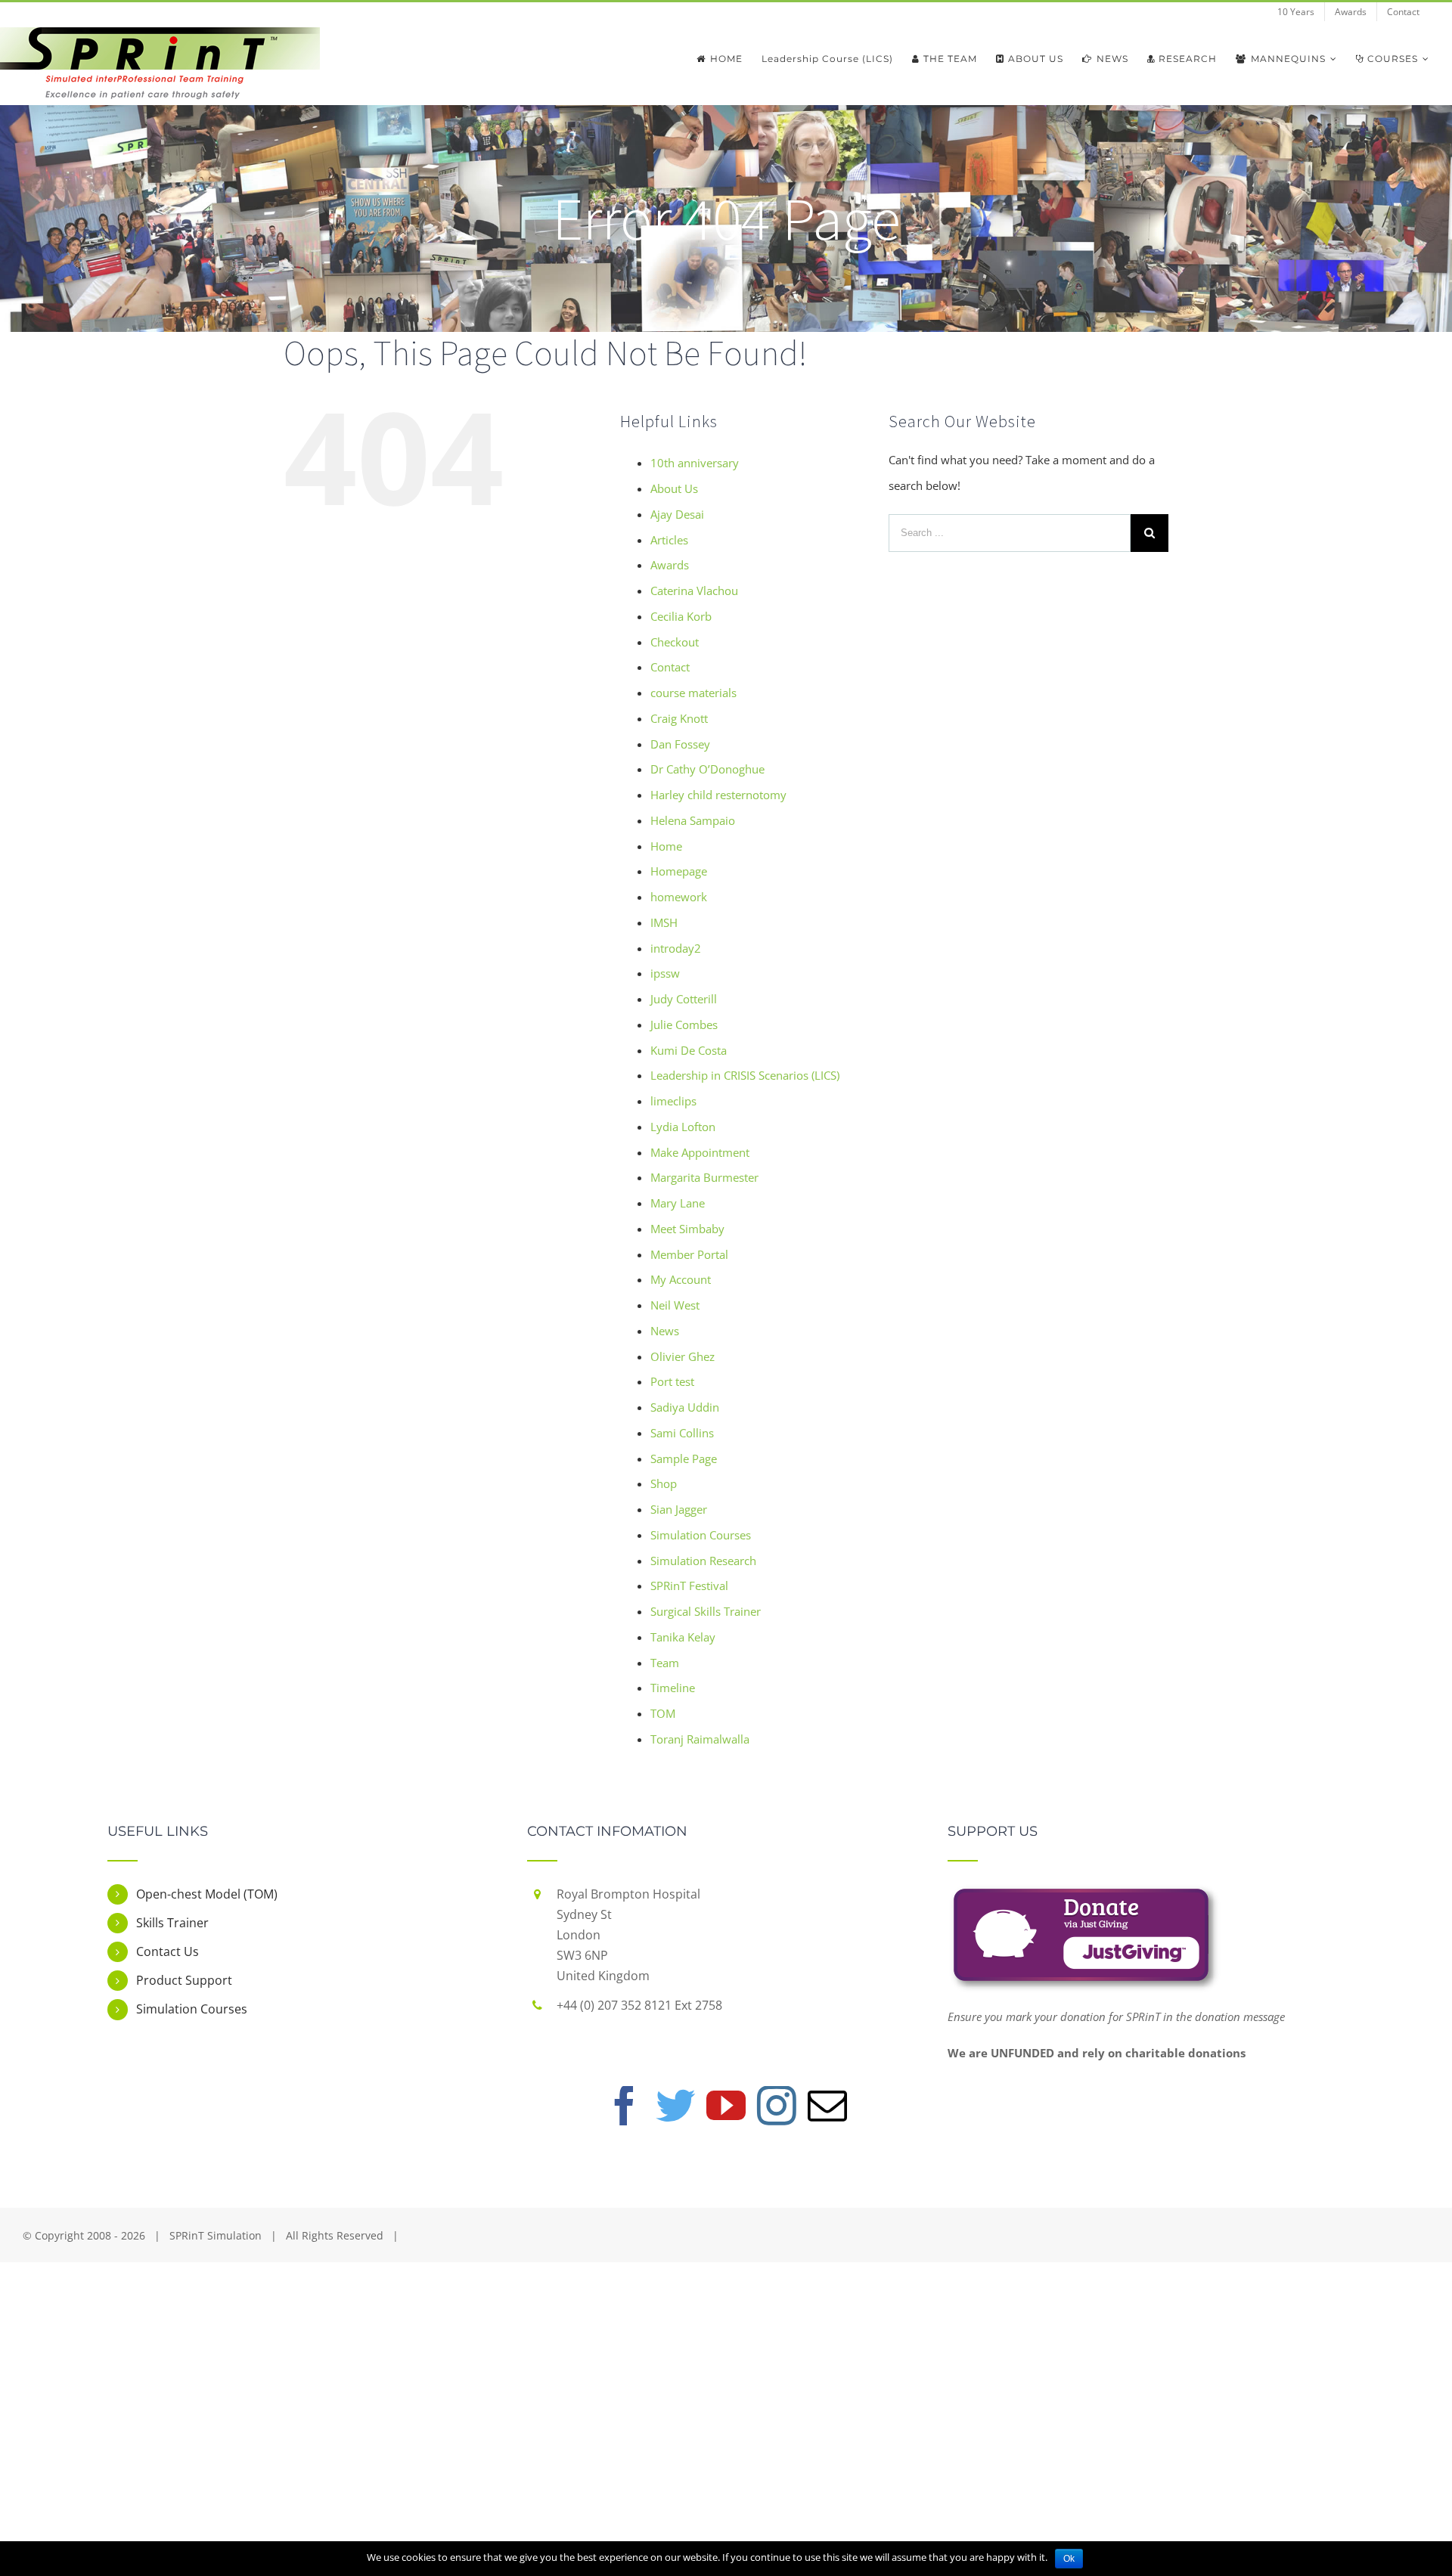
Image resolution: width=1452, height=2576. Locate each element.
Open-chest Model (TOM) (207, 1894)
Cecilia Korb (681, 616)
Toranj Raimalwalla (700, 1739)
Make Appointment (700, 1152)
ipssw (665, 973)
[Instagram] (777, 2106)
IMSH (664, 922)
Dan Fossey (680, 744)
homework (679, 897)
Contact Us (168, 1951)
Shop (664, 1483)
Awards (670, 565)
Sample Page (684, 1458)
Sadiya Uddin (685, 1407)
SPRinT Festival (689, 1586)
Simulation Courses (701, 1535)
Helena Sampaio (693, 820)
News (665, 1331)
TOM (663, 1713)
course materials (693, 693)
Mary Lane (678, 1203)
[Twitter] (675, 2106)
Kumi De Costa (689, 1050)
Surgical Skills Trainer (706, 1611)
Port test (672, 1381)
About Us (674, 488)
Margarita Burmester (704, 1177)
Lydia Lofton (683, 1127)
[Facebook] (625, 2106)
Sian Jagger (679, 1509)
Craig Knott (679, 718)
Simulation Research (703, 1561)
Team (665, 1663)
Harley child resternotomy (718, 795)
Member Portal (689, 1254)
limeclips (673, 1101)
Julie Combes (684, 1025)
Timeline (673, 1688)
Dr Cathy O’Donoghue (707, 769)
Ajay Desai (677, 514)
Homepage (679, 871)
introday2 (676, 948)
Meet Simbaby (687, 1229)
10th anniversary (695, 463)
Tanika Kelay (683, 1637)
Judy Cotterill (684, 999)
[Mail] (827, 2106)
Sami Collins (682, 1433)
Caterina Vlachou (694, 591)
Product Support (184, 1980)
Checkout (675, 642)
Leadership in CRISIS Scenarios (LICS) (745, 1075)
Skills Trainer (172, 1923)
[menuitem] (1296, 12)
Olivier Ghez (683, 1356)
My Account (681, 1279)
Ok (1069, 2559)
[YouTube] (726, 2106)
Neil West (675, 1305)
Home (666, 846)
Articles (669, 540)
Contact (670, 667)
